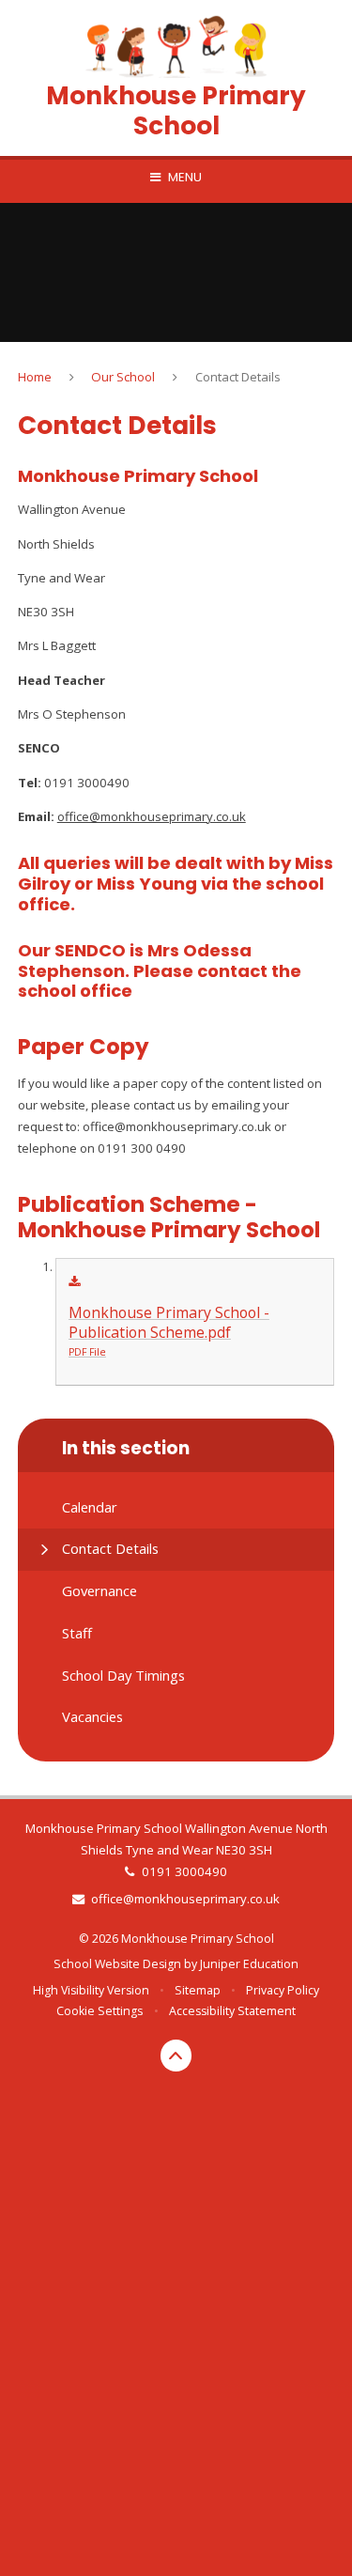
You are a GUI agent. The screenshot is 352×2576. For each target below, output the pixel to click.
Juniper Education (249, 1964)
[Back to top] (176, 2056)
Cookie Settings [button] (99, 2011)
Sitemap (198, 1990)
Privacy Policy (283, 1990)
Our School (123, 377)
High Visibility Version (91, 1990)
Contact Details (238, 377)
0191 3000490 (184, 1871)
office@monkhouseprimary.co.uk (185, 1899)
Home (35, 377)
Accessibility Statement (232, 2011)
